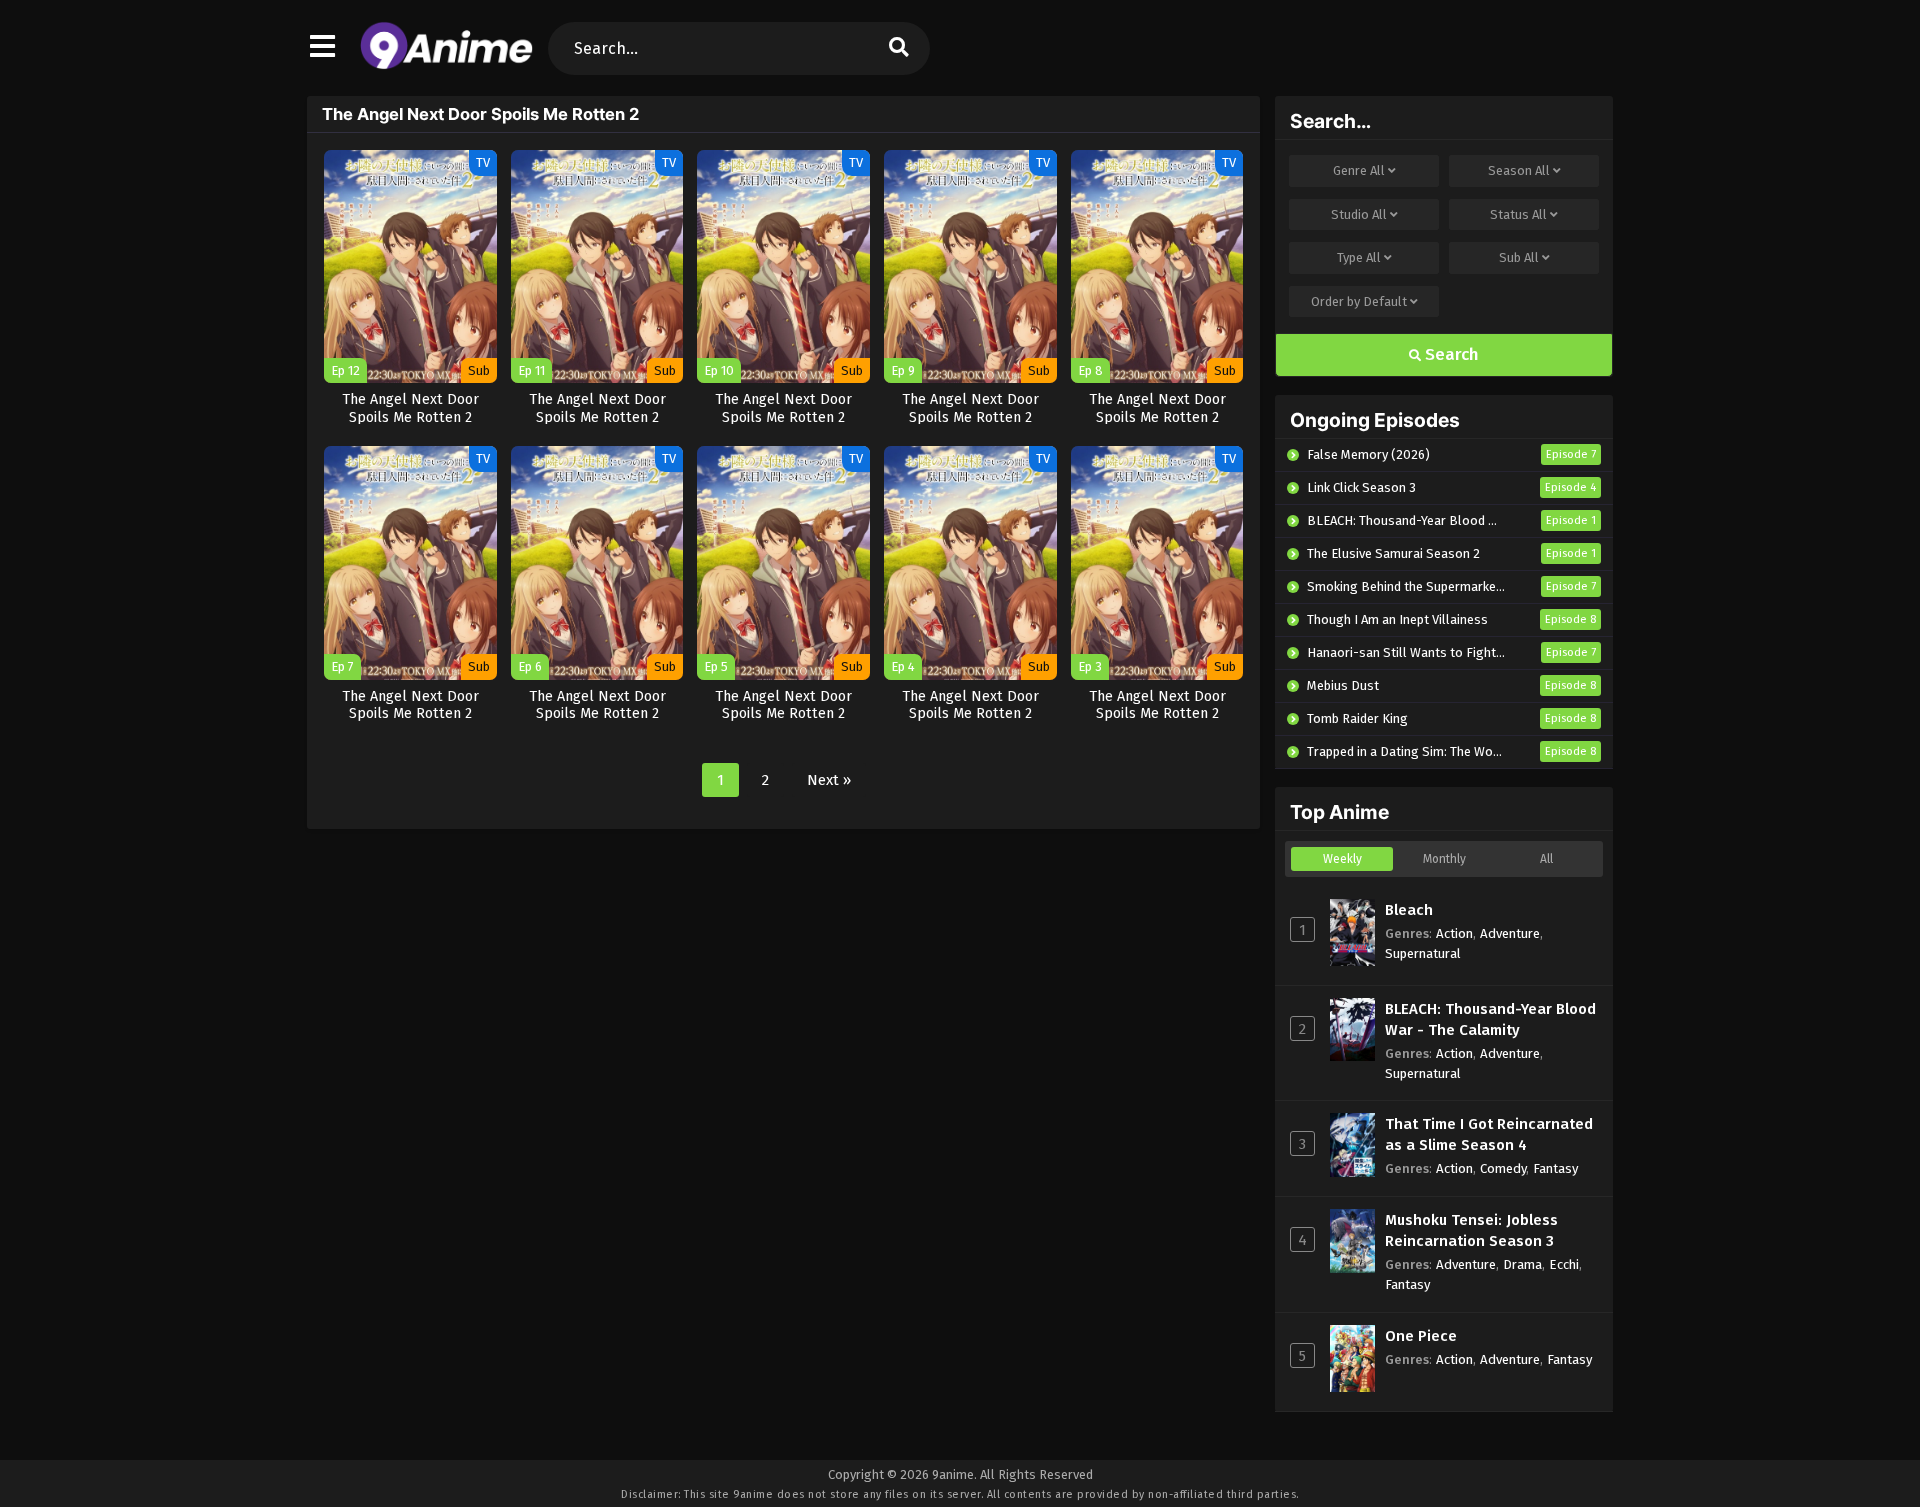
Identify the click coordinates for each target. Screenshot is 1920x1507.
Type (1359, 257)
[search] (899, 48)
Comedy (1503, 1168)
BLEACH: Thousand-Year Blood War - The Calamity (1490, 1019)
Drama (1522, 1264)
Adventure (1510, 933)
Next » (829, 780)
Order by (1359, 301)
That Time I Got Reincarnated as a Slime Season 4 (1489, 1134)
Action (1454, 933)
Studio (1359, 214)
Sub (1519, 257)
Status (1518, 214)
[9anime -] (446, 65)
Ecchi (1564, 1264)
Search (1450, 354)
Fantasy (1555, 1168)
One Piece (1421, 1336)
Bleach (1409, 910)
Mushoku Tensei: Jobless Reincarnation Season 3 (1471, 1230)
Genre (1359, 170)
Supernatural (1423, 953)
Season (1519, 170)
